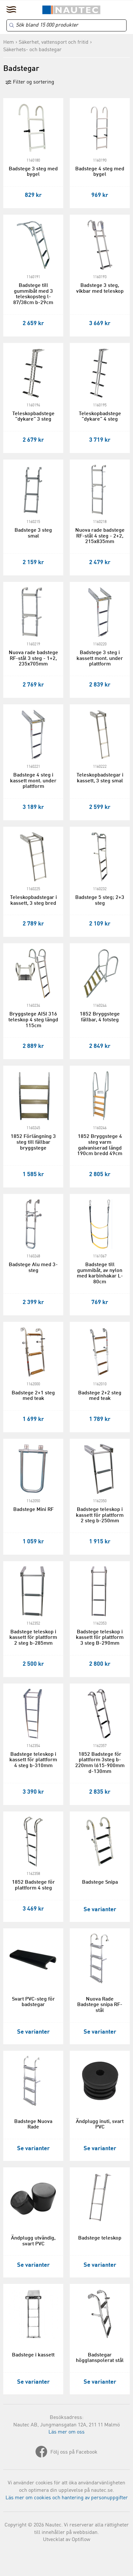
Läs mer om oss (66, 2432)
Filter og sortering (33, 82)
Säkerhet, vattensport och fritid (54, 42)
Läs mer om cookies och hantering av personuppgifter (67, 2498)
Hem (9, 42)
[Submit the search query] (12, 25)
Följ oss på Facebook (74, 2452)
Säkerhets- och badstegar (32, 50)
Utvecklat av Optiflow (67, 2540)
